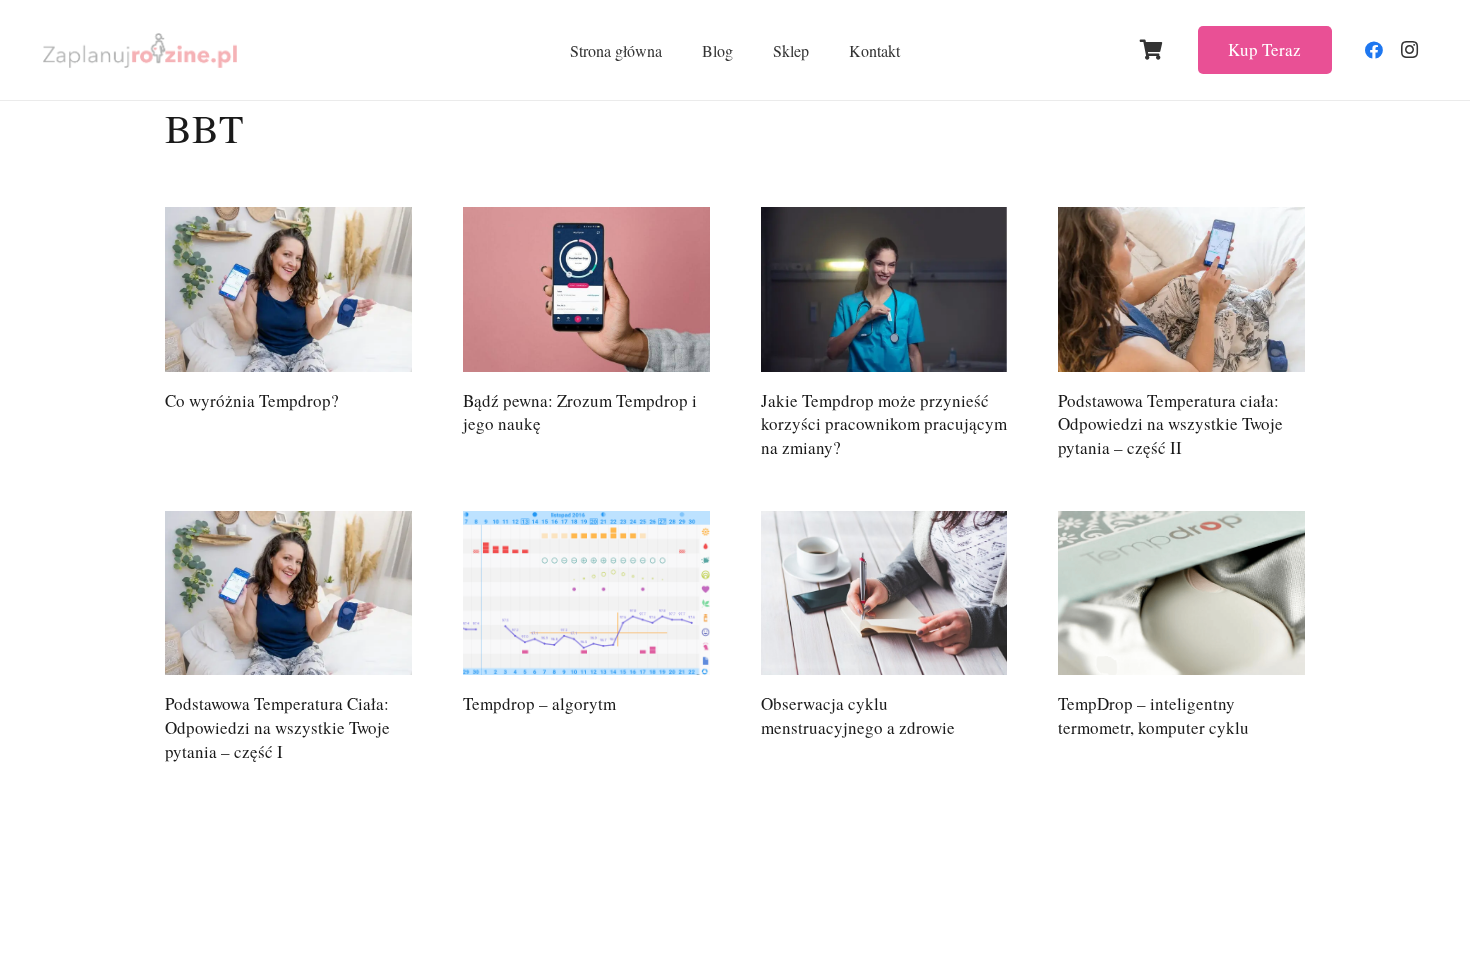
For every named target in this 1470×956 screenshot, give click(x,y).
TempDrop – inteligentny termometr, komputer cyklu (1153, 715)
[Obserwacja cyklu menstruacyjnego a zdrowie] (884, 593)
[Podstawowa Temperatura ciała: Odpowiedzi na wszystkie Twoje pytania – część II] (1181, 289)
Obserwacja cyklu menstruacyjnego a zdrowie (858, 715)
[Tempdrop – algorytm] (586, 593)
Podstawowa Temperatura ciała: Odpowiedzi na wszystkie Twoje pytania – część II (1170, 424)
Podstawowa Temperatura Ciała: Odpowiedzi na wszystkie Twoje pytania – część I (277, 727)
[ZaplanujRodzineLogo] (140, 50)
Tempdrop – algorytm (539, 703)
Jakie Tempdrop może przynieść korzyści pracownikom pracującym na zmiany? (884, 424)
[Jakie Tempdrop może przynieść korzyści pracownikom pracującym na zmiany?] (884, 289)
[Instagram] (1410, 50)
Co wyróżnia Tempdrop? (252, 400)
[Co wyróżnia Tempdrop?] (288, 289)
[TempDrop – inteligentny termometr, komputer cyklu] (1181, 593)
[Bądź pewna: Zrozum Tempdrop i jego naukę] (586, 289)
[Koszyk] (1152, 50)
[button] (747, 49)
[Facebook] (1374, 50)
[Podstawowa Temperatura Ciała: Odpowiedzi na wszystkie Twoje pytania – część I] (288, 593)
